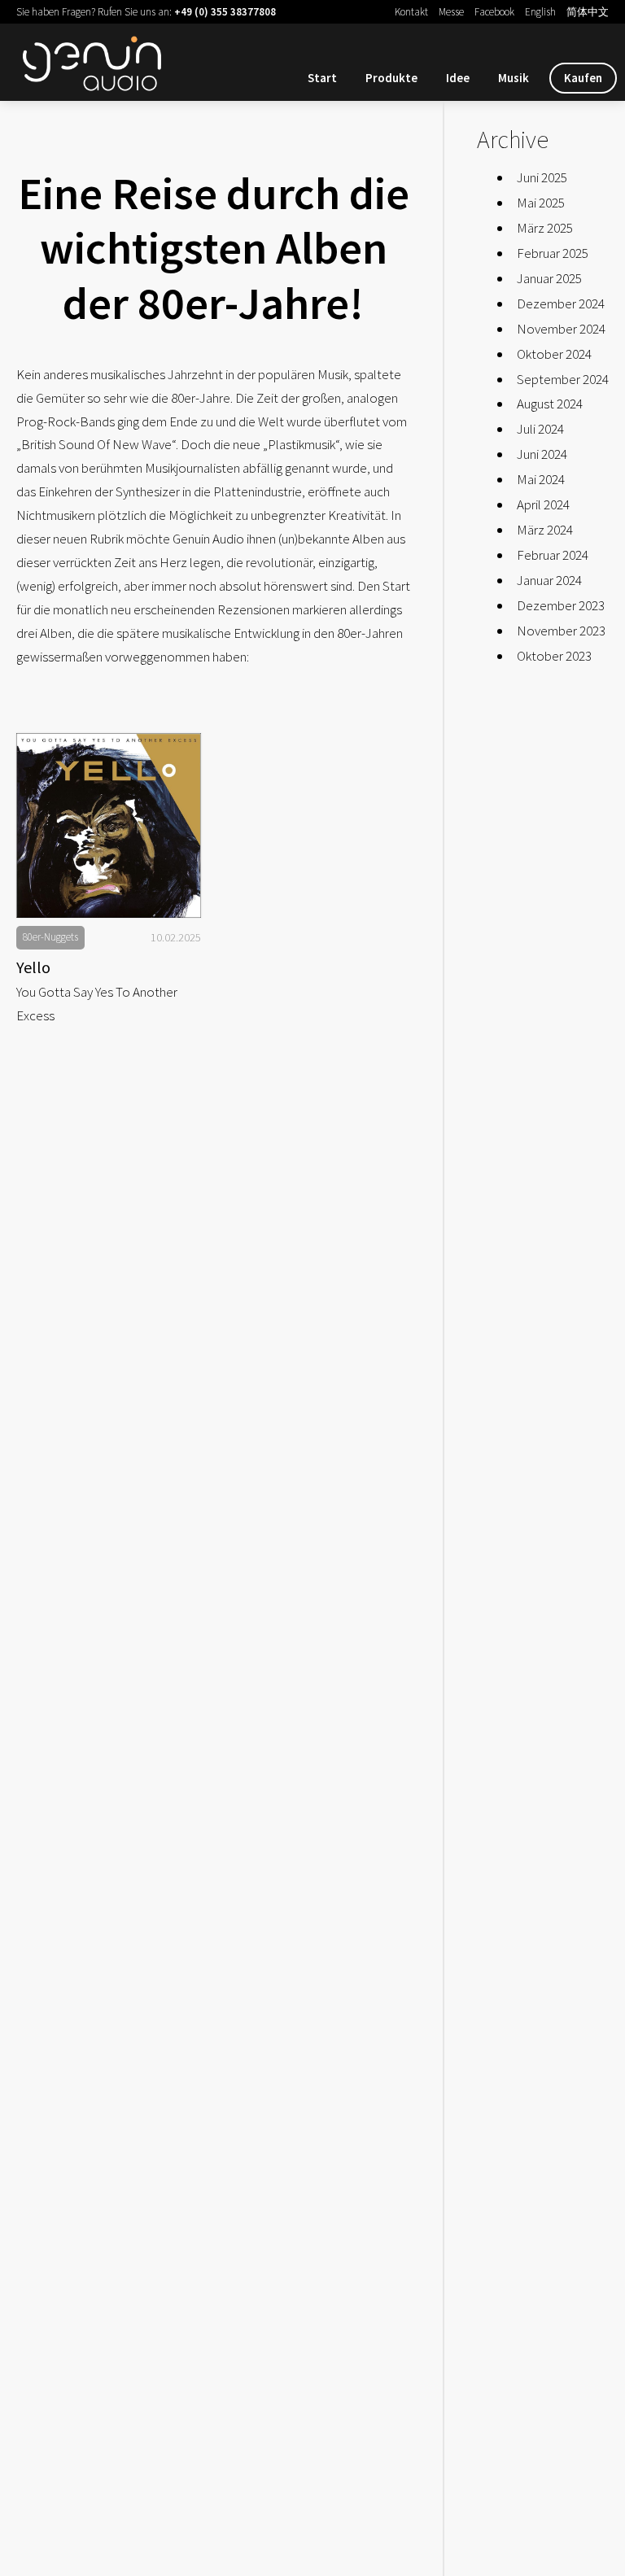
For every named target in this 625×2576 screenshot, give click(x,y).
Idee (458, 78)
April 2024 (543, 504)
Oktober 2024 (554, 354)
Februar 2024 (553, 555)
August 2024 (550, 404)
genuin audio (98, 60)
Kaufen (583, 78)
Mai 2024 (541, 479)
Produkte (391, 78)
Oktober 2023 (554, 656)
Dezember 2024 (561, 303)
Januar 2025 (549, 278)
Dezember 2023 (561, 605)
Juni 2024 (542, 454)
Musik (514, 78)
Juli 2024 (540, 429)
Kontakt (411, 12)
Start (322, 78)
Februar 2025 (553, 253)
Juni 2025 (542, 177)
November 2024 (561, 329)
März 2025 (545, 228)
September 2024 (563, 379)
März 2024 (545, 530)
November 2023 (561, 631)
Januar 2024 (549, 580)
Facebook (494, 12)
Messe (451, 12)
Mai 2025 (541, 203)
